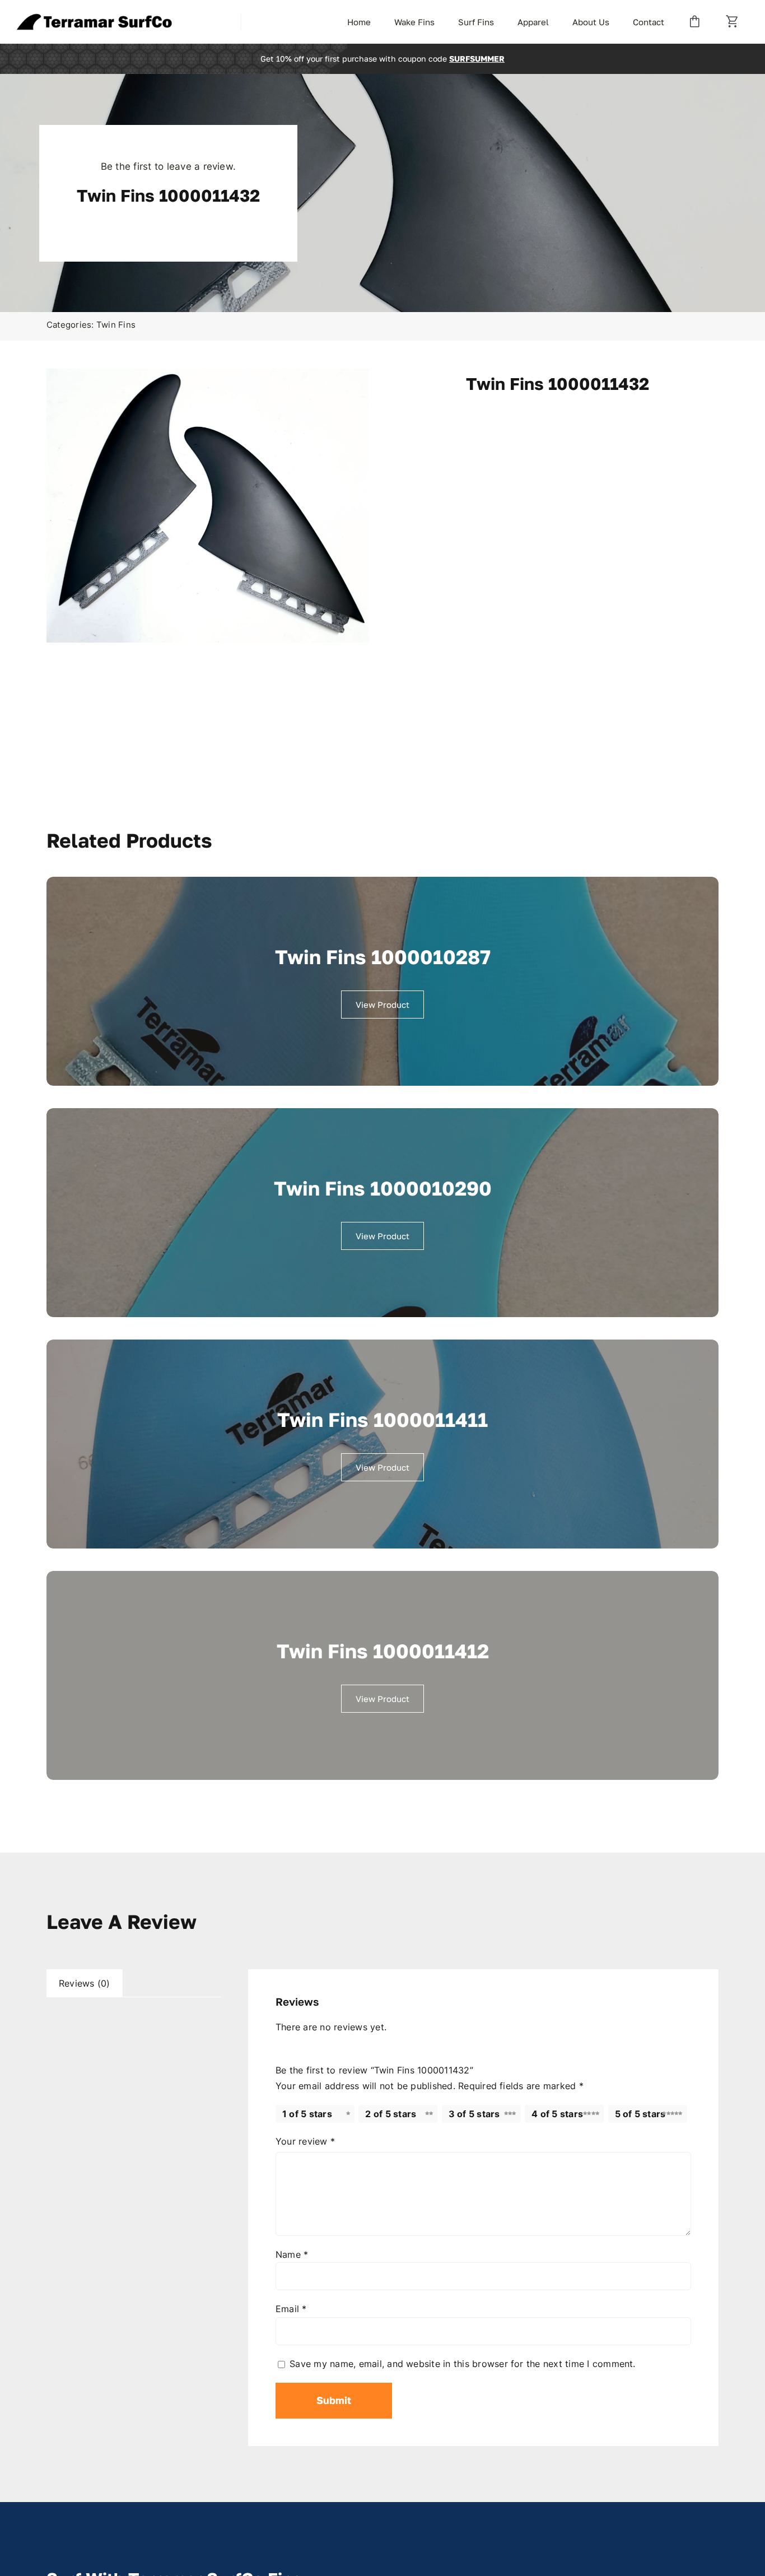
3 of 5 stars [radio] (474, 2114)
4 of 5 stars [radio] (557, 2114)
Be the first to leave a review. (168, 166)
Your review (305, 2141)
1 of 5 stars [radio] (307, 2114)
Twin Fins (116, 325)
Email (291, 2309)
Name (292, 2254)
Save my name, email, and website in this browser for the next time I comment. (462, 2364)
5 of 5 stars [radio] (640, 2114)
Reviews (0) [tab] (85, 1983)
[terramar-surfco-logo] (95, 18)
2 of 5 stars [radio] (391, 2114)
